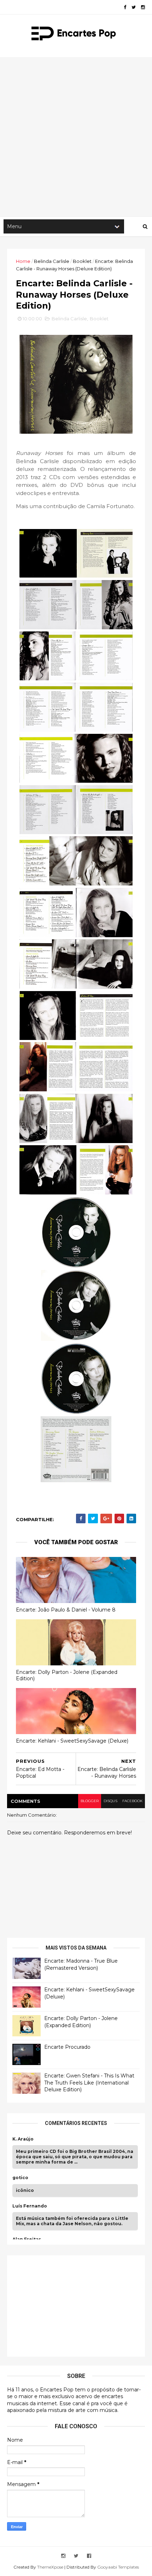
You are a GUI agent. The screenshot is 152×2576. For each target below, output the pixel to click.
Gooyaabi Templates (118, 2567)
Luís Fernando (30, 2206)
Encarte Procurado (67, 2047)
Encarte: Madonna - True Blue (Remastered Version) (81, 1964)
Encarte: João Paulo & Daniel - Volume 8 (66, 1610)
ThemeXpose (50, 2567)
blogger (90, 1801)
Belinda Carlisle (52, 261)
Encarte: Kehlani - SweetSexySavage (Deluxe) (72, 1741)
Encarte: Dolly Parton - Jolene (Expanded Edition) (67, 1675)
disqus (110, 1801)
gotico (20, 2178)
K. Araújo (23, 2139)
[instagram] (143, 7)
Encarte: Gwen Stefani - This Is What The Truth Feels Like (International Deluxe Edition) (89, 2083)
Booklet (82, 261)
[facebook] (125, 7)
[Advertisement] (76, 137)
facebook (132, 1801)
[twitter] (134, 7)
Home (23, 261)
